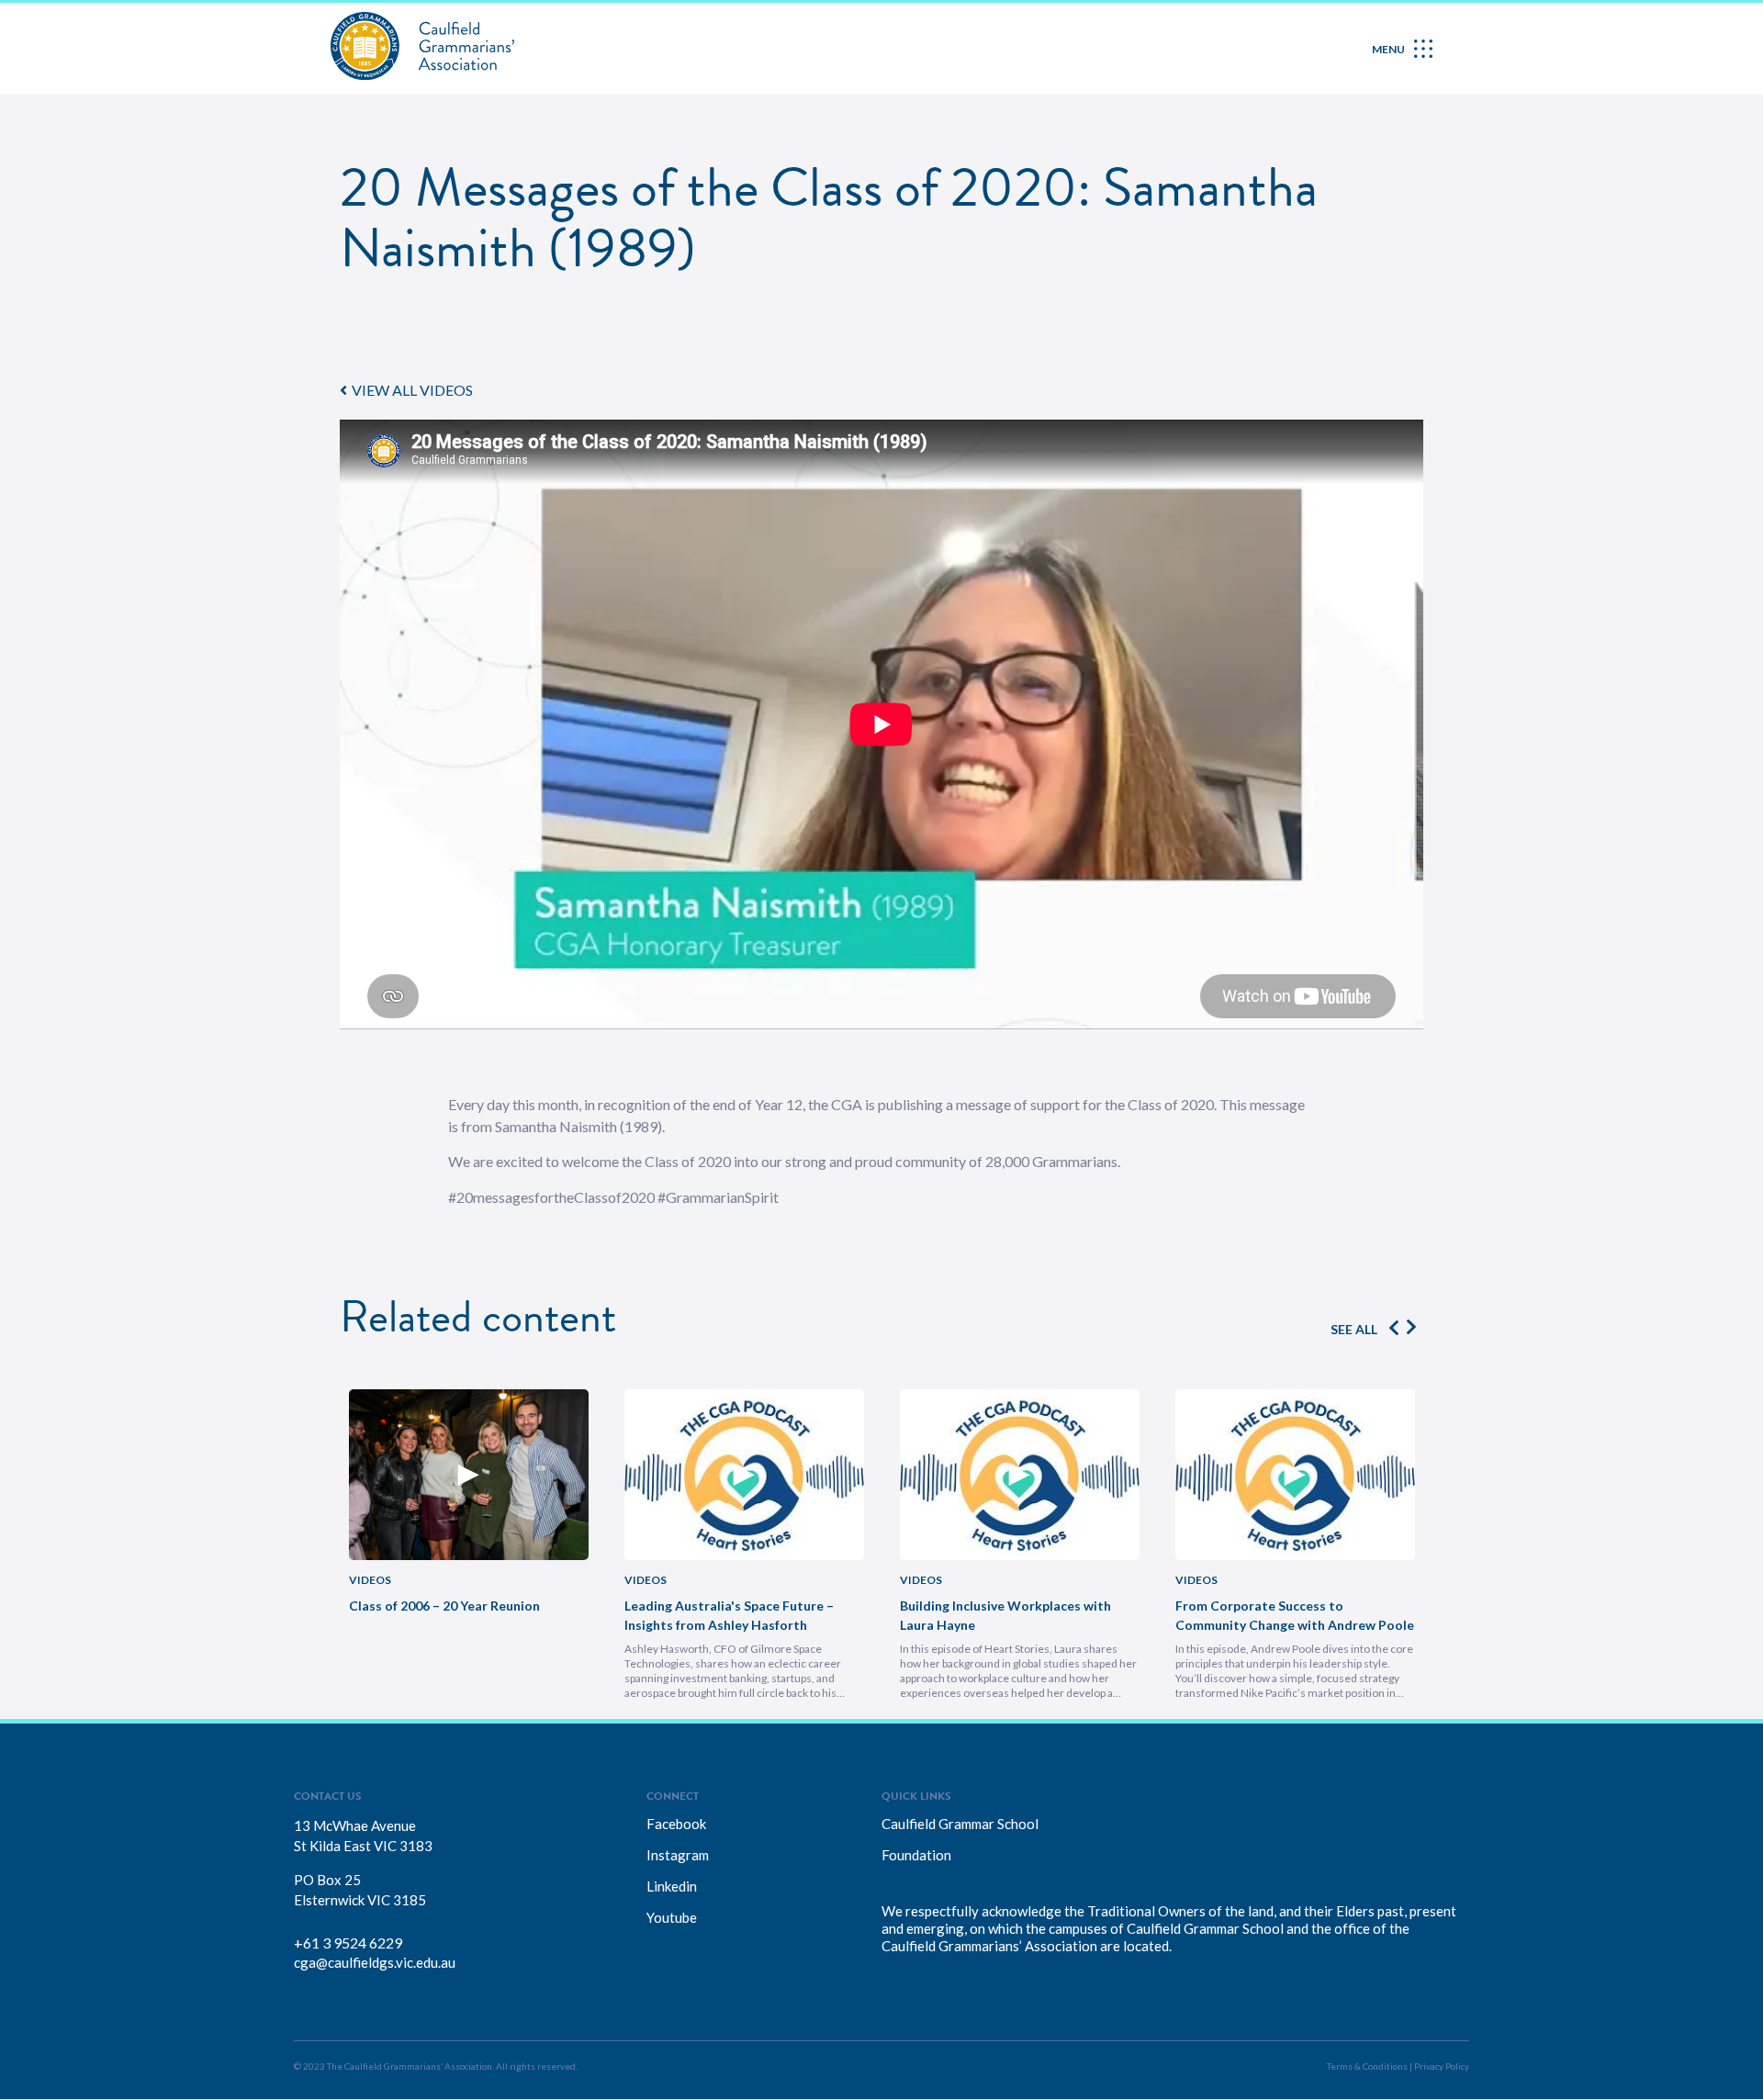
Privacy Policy (1442, 2066)
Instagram (678, 1855)
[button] (406, 390)
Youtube (672, 1917)
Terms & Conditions (1367, 2066)
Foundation (916, 1855)
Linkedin (672, 1886)
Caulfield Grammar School (960, 1824)
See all (1354, 1329)
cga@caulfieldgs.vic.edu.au (375, 1962)
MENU (1388, 49)
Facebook (676, 1824)
